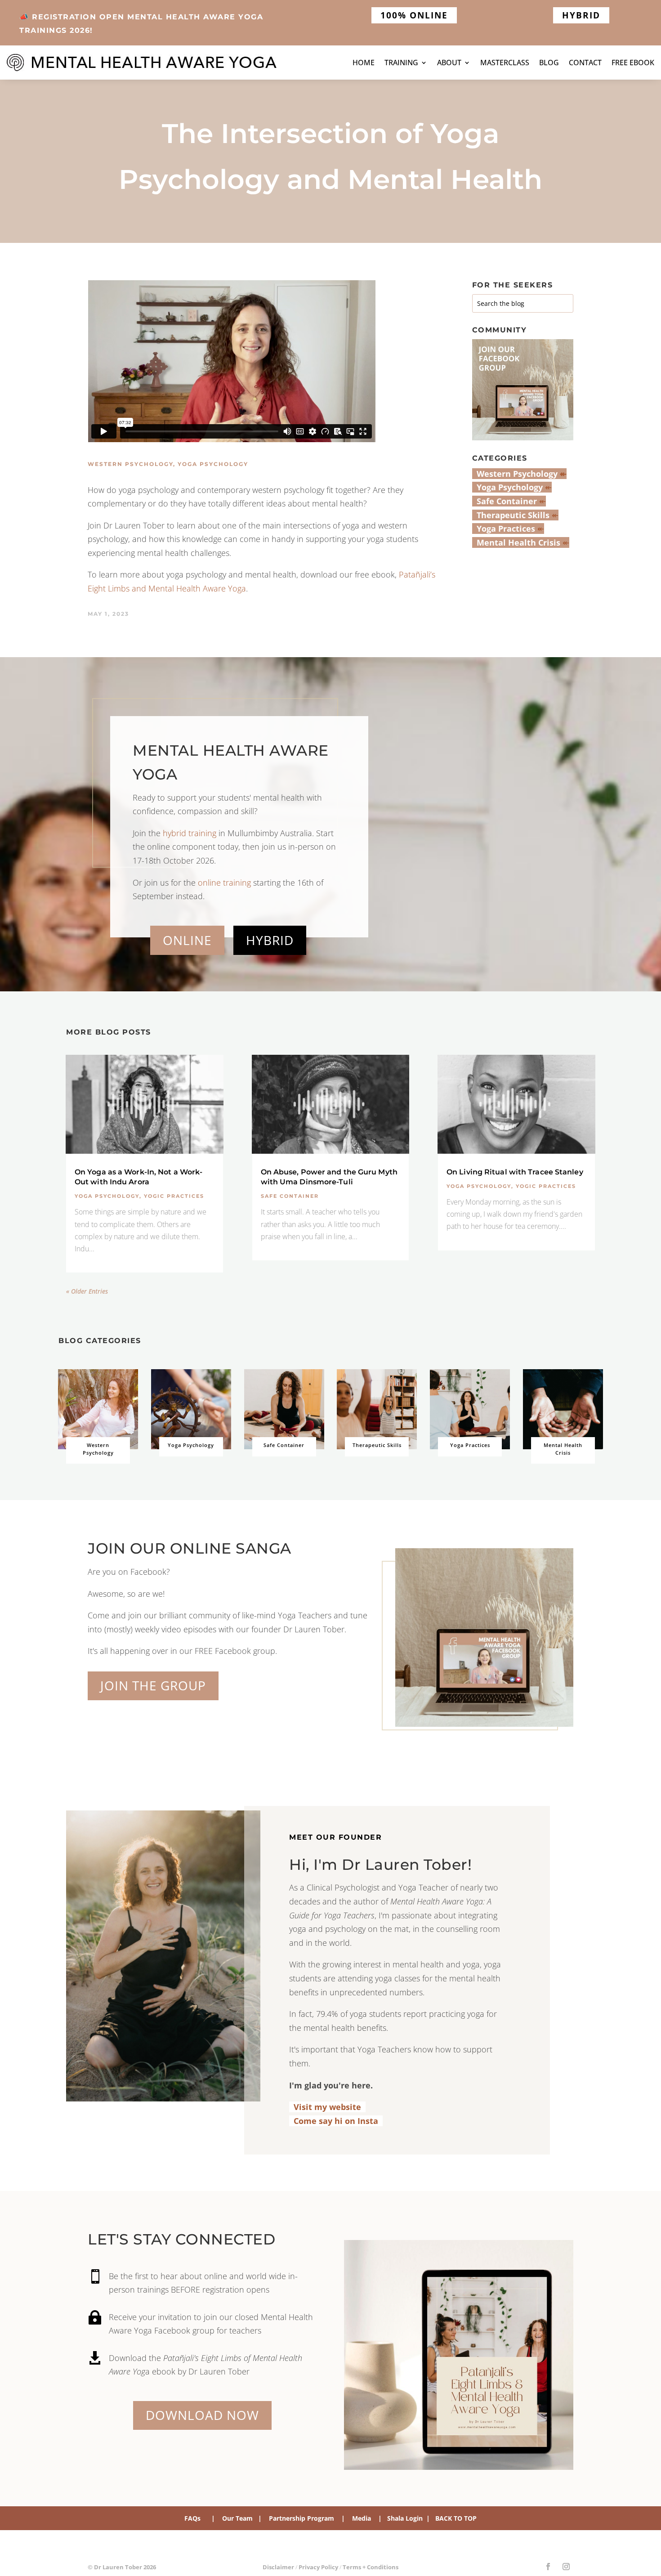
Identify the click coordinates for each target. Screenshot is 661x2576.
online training (224, 883)
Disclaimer (278, 2567)
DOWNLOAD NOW (202, 2415)
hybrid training (190, 833)
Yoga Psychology (213, 464)
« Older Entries (87, 1291)
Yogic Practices (174, 1196)
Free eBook (633, 63)
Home (364, 63)
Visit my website (327, 2107)
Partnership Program (301, 2518)
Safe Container (290, 1196)
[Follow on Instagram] (566, 2567)
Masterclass (505, 63)
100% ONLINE (414, 15)
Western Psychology (130, 464)
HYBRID (581, 15)
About (449, 63)
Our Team (237, 2518)
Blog (549, 63)
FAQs (192, 2518)
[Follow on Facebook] (548, 2567)
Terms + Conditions (371, 2567)
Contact (585, 63)
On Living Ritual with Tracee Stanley (515, 1172)
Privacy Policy (318, 2567)
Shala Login (407, 2518)
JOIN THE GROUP (153, 1685)
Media (362, 2518)
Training (401, 63)
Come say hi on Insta (334, 2121)
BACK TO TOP (456, 2518)
